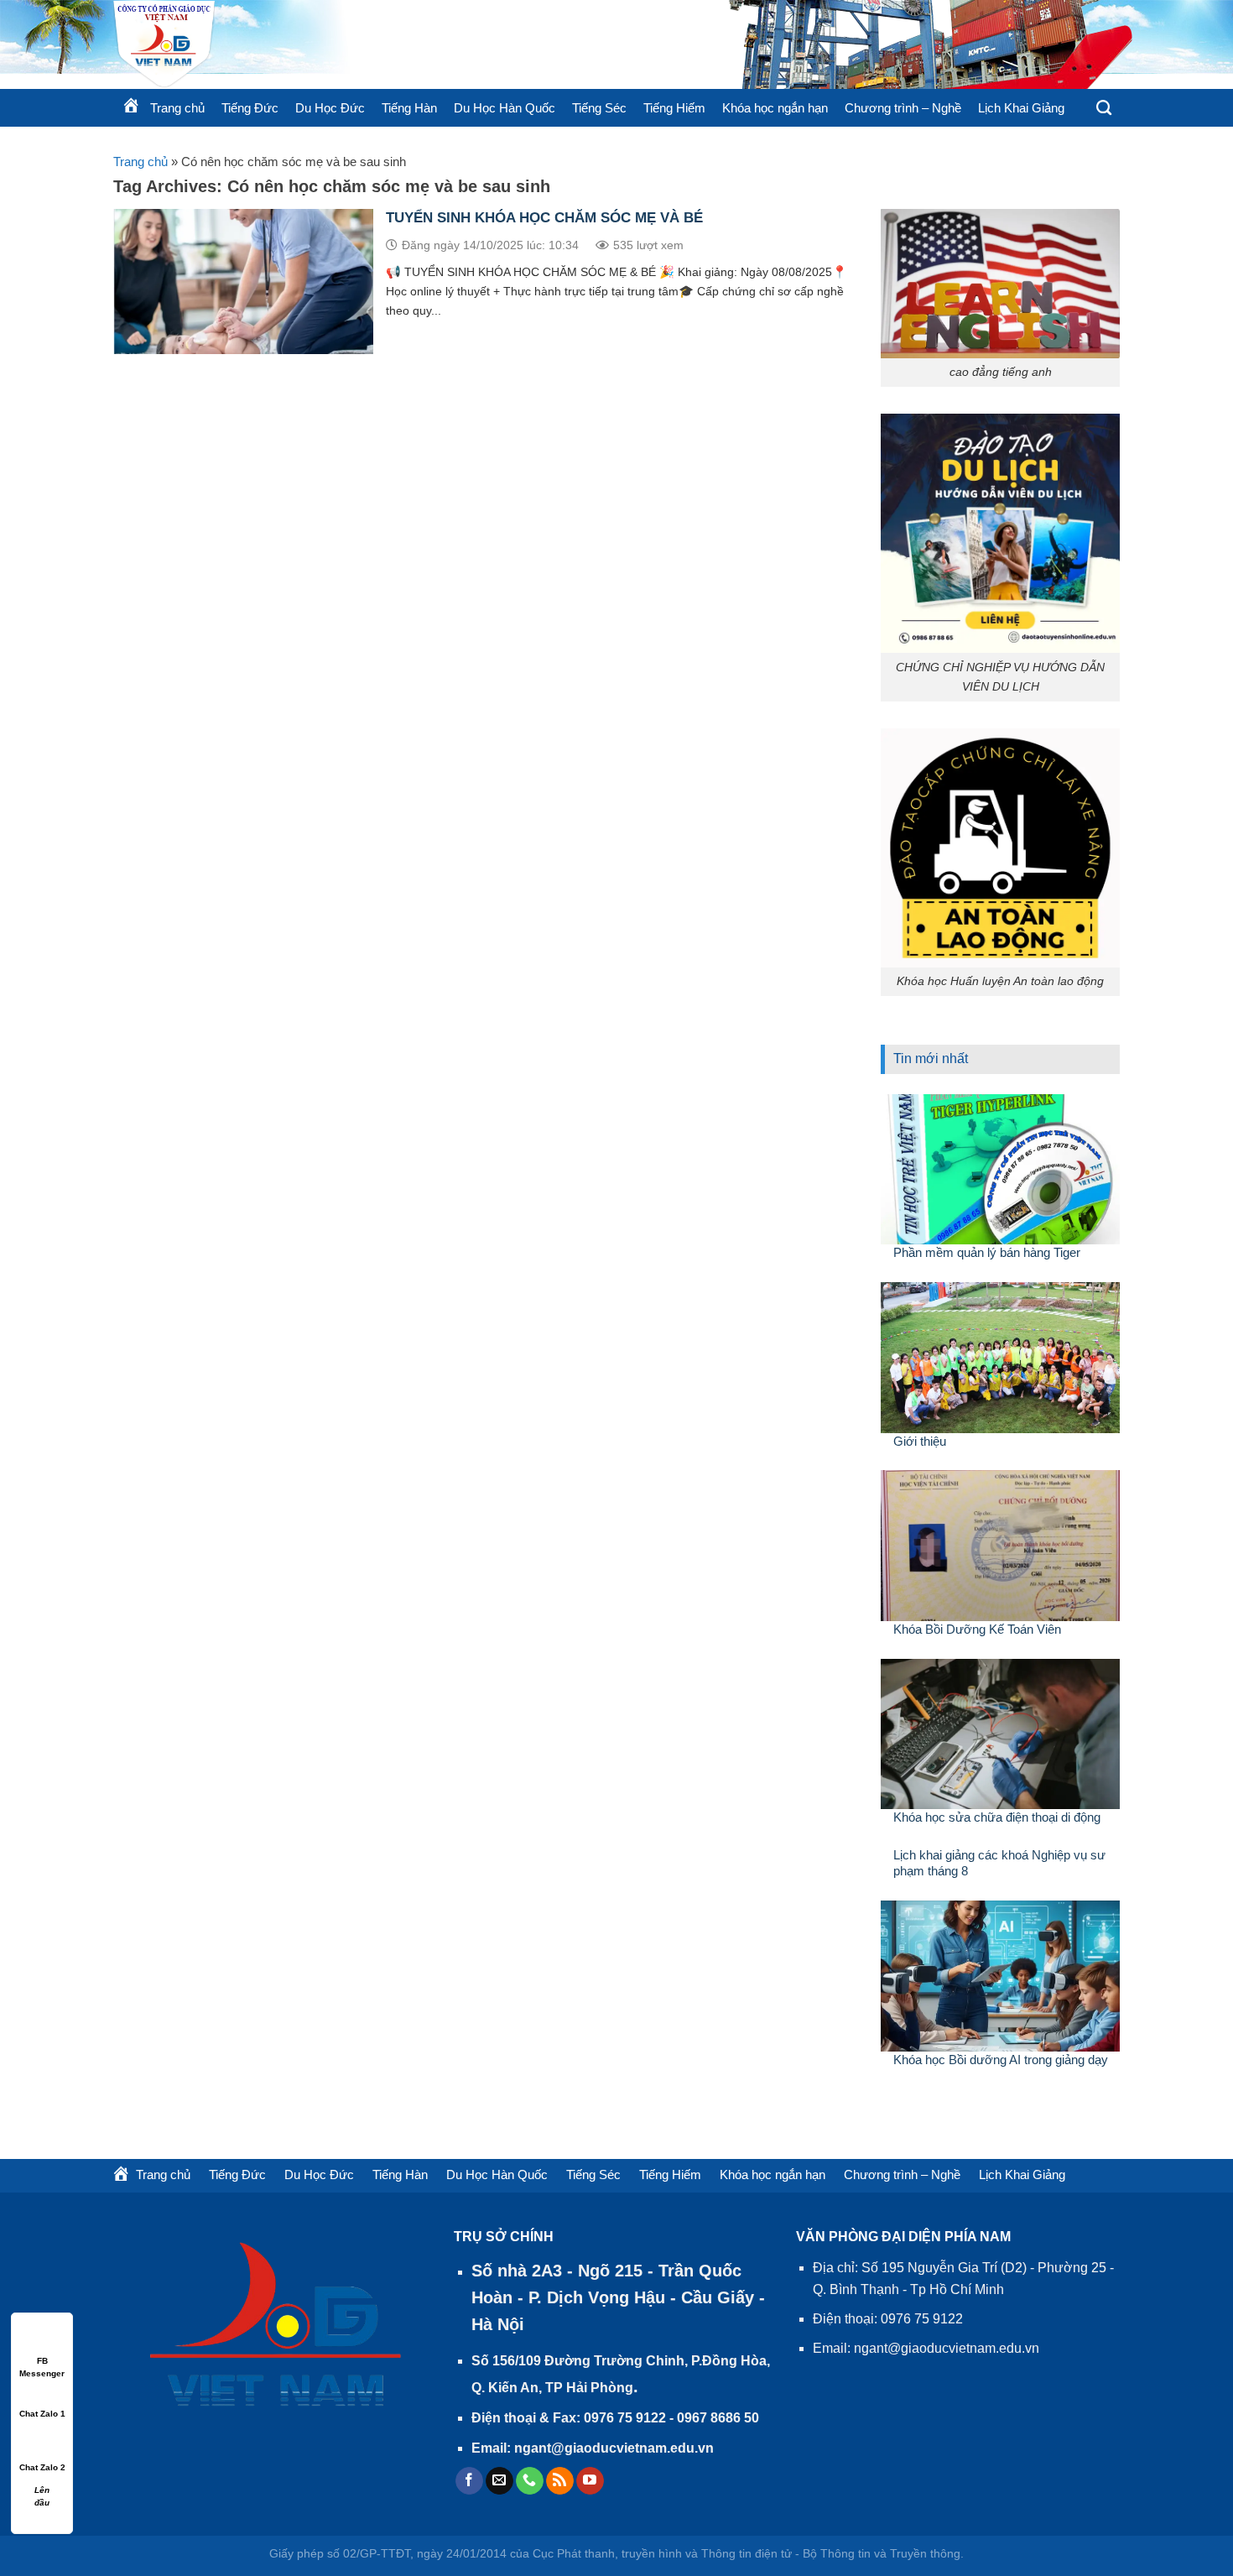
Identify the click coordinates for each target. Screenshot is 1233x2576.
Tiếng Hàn (409, 108)
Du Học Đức (330, 108)
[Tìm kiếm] (1104, 108)
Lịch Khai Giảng (1021, 108)
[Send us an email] (499, 2481)
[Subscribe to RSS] (560, 2481)
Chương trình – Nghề (903, 108)
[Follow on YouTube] (590, 2481)
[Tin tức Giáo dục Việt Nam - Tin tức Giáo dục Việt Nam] (315, 44)
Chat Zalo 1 (42, 2414)
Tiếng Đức (250, 108)
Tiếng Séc (599, 108)
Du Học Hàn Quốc (505, 108)
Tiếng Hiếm (674, 108)
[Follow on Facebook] (469, 2481)
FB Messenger (42, 2362)
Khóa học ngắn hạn (775, 108)
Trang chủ (140, 162)
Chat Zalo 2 (42, 2467)
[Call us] (530, 2481)
